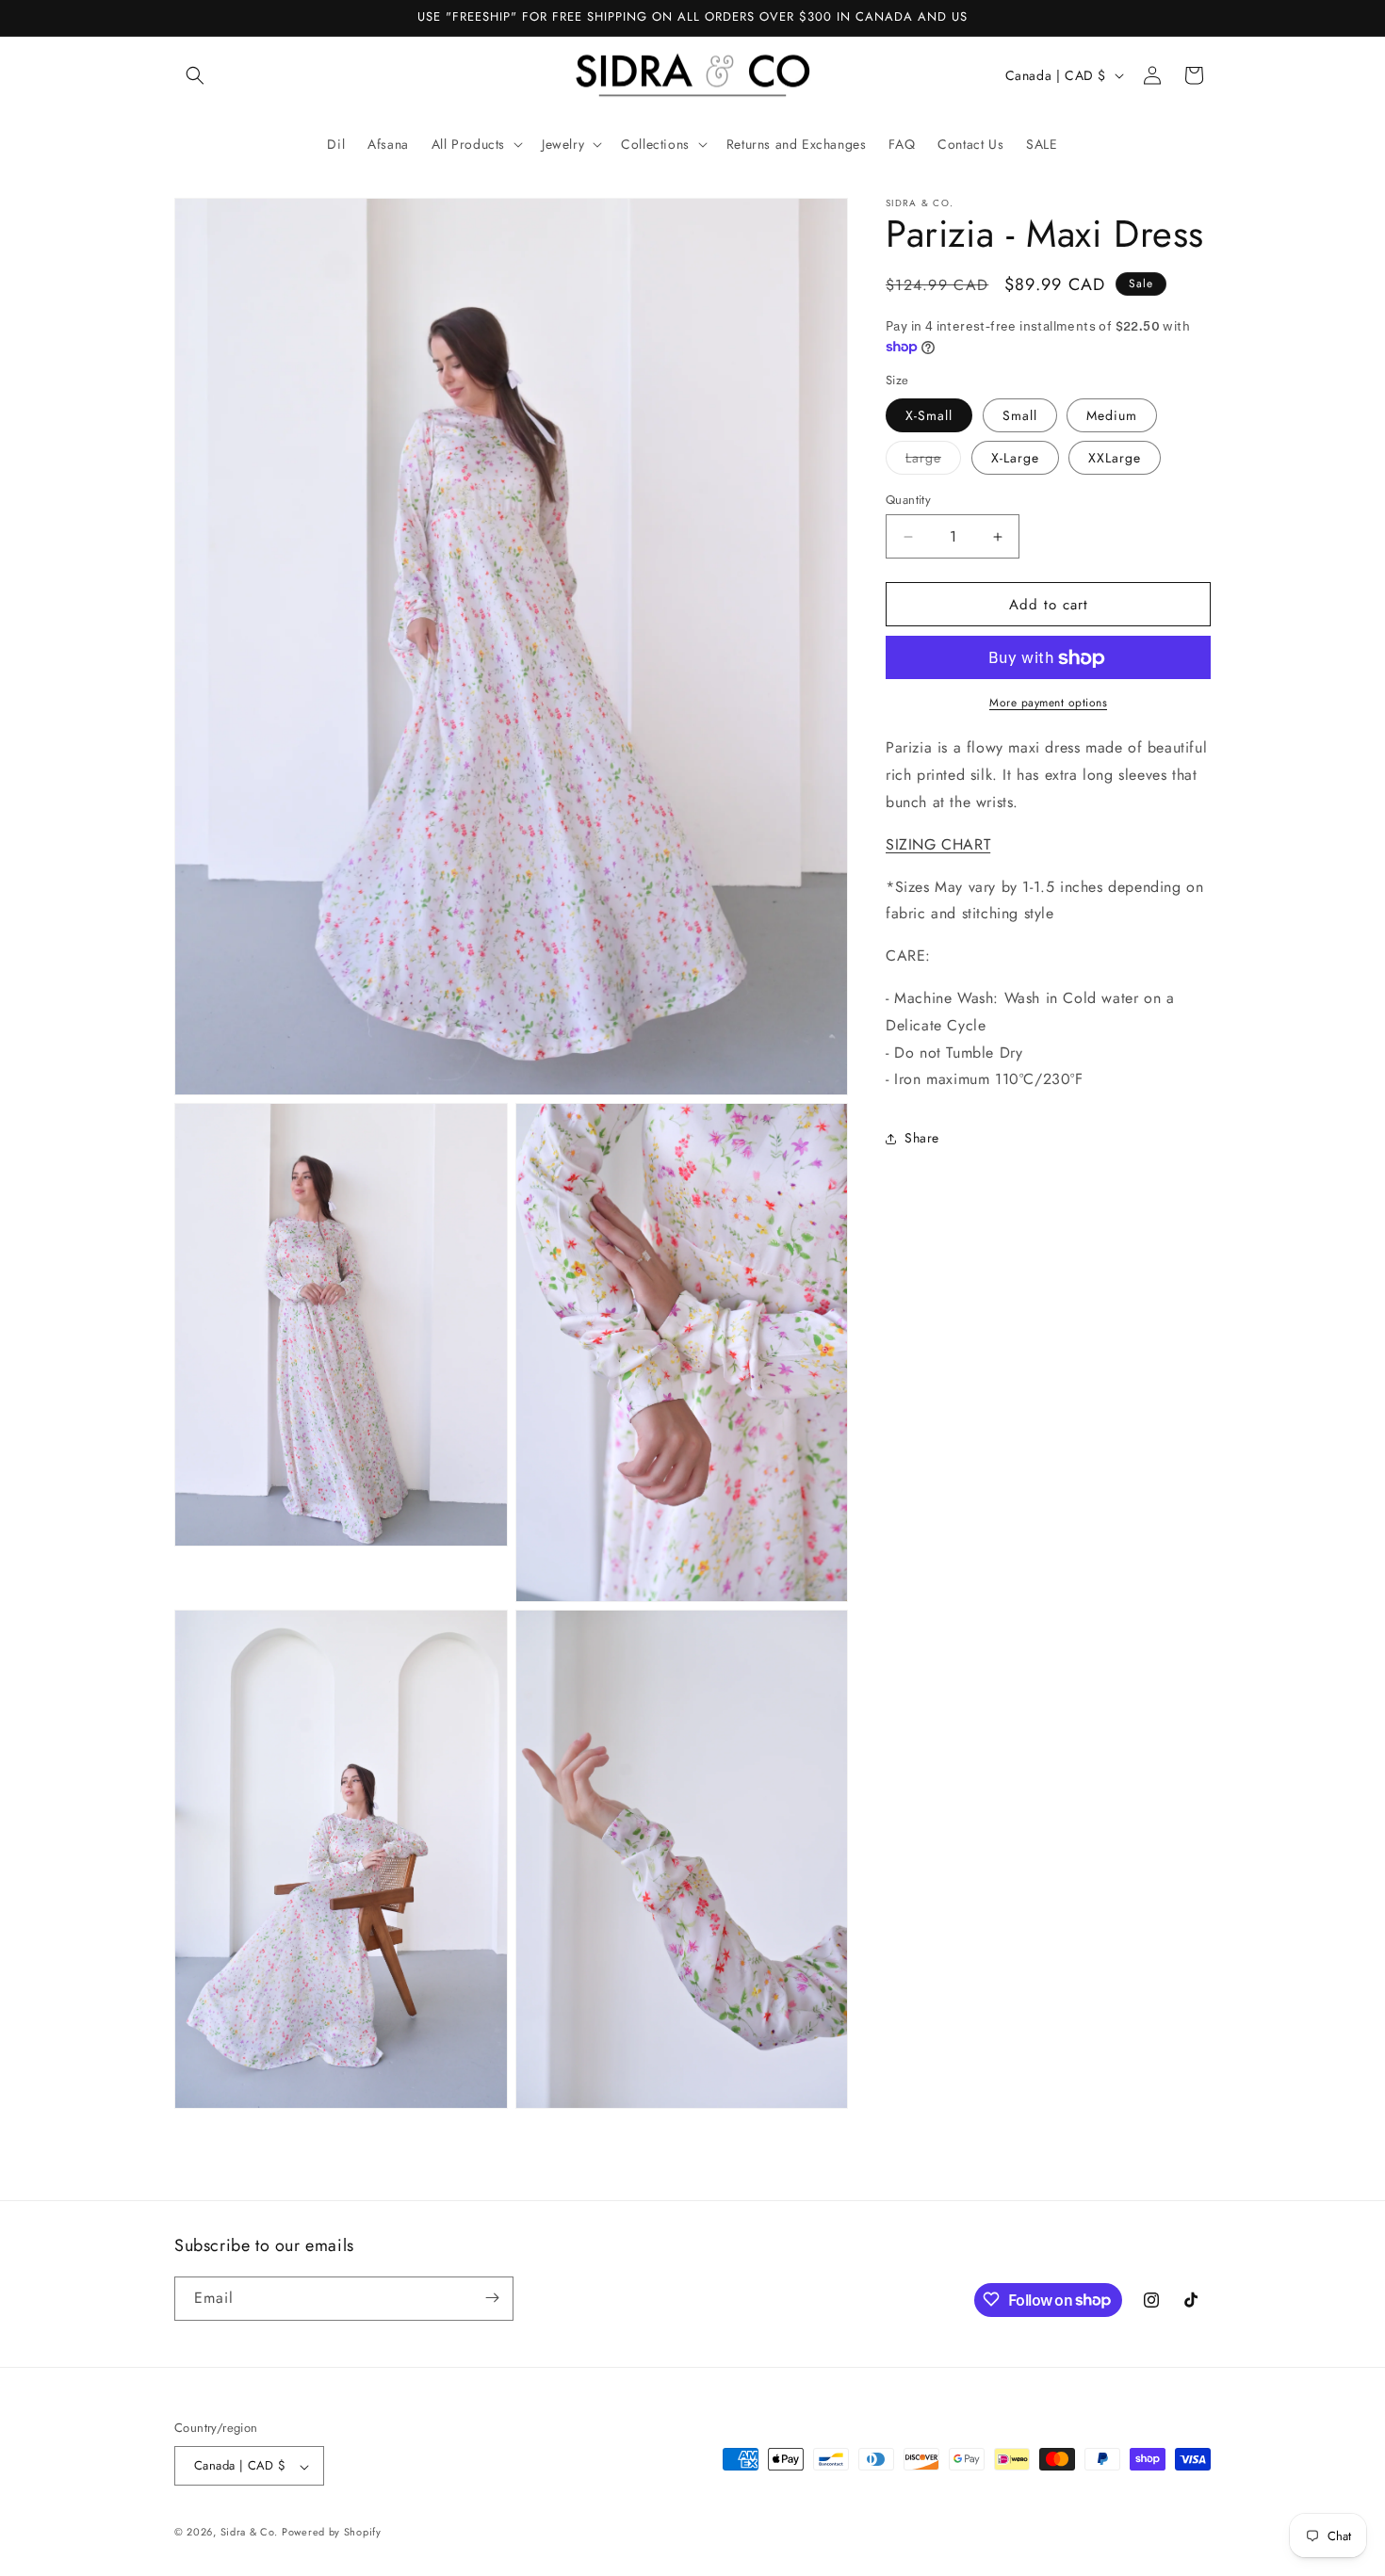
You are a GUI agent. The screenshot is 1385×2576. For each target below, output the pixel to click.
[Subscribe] (492, 2298)
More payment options (1048, 704)
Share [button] (922, 1138)
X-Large (1015, 458)
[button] (195, 75)
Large (933, 461)
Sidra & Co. (249, 2533)
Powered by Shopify (332, 2533)
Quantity (908, 500)
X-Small (929, 415)
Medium (1112, 415)
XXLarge (1115, 458)
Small (1020, 415)
